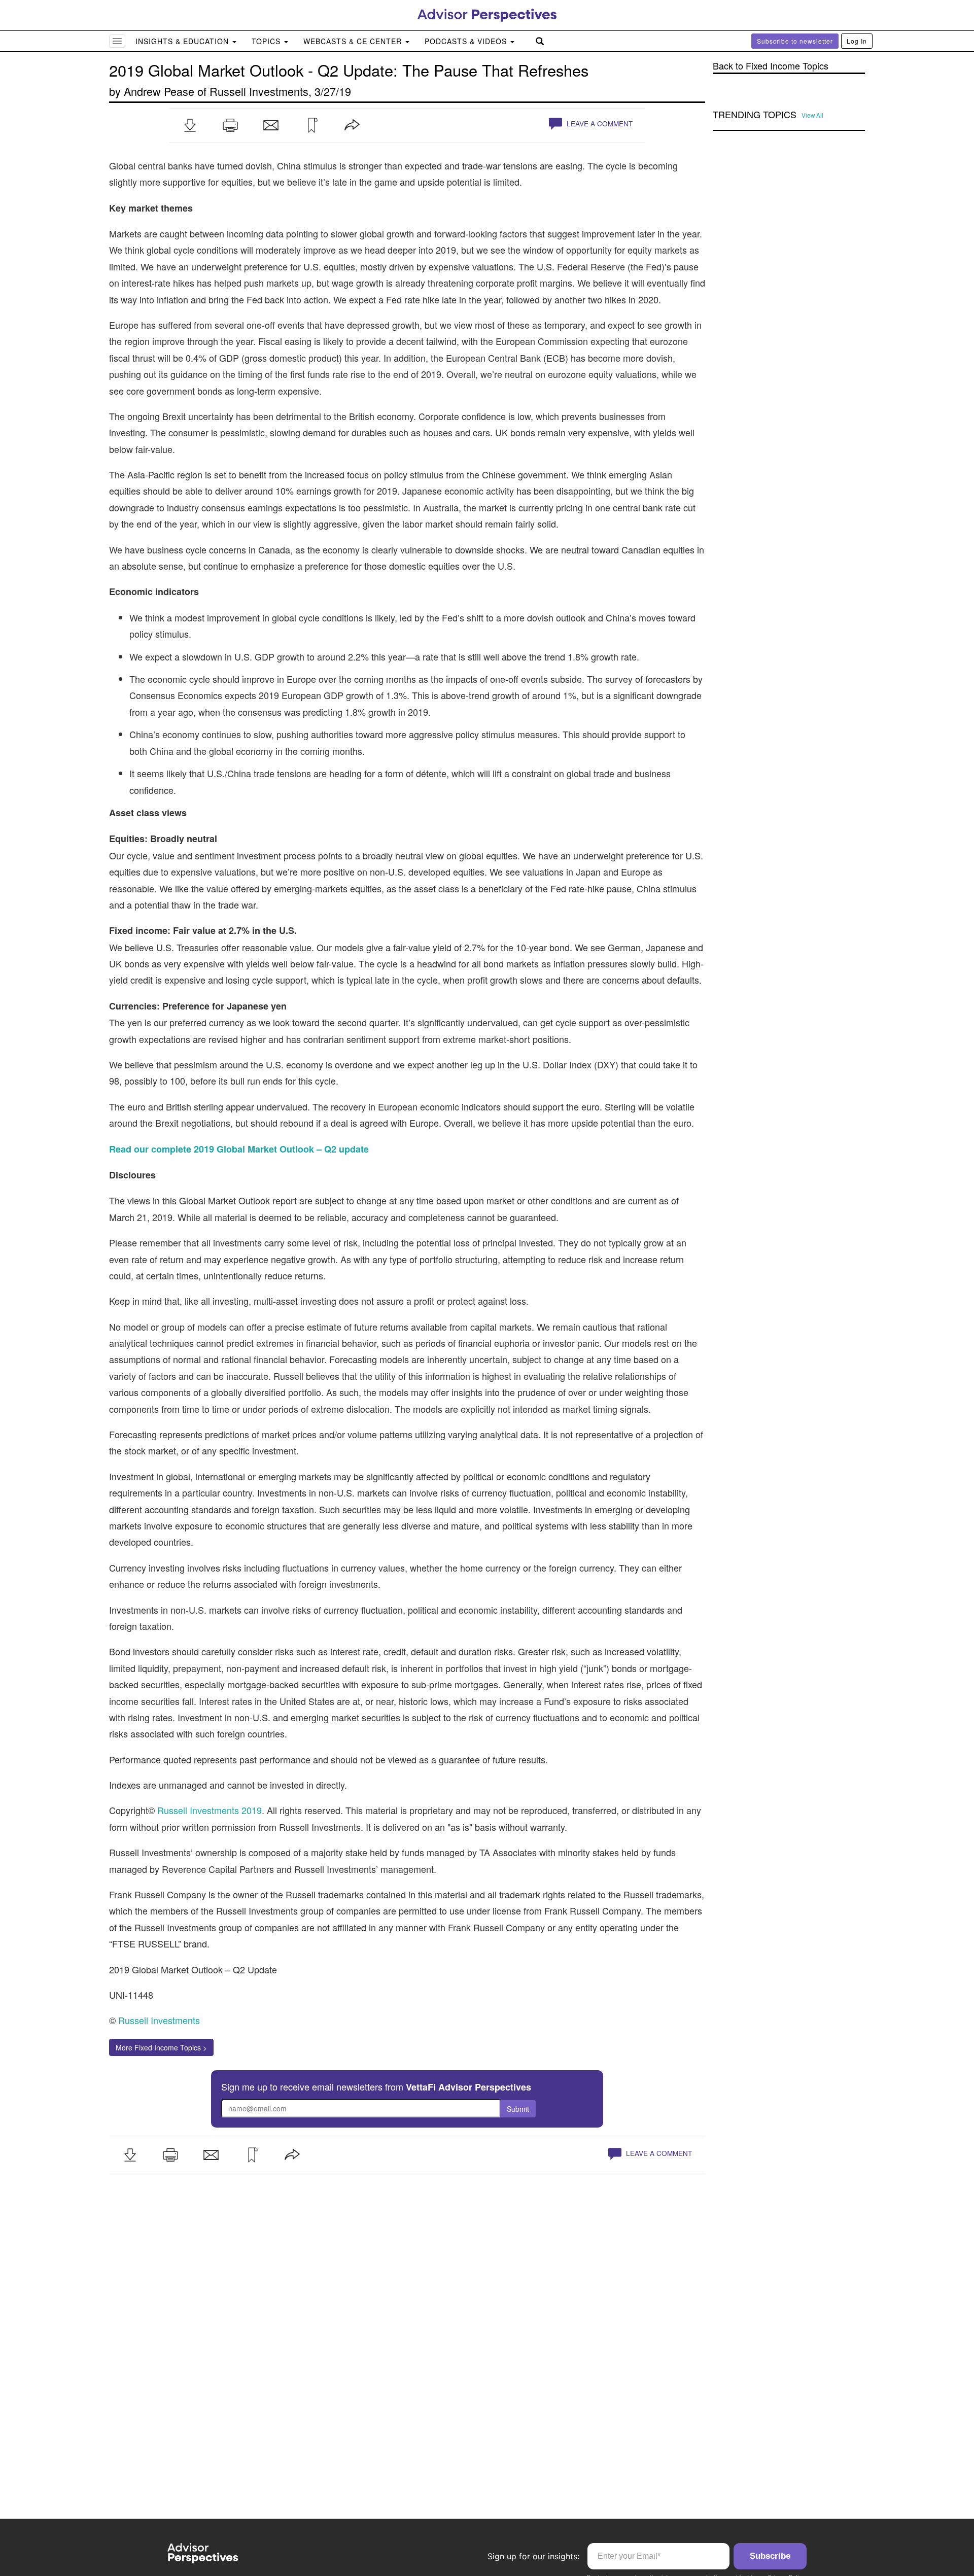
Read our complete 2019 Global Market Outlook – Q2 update (239, 1149)
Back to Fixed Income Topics (771, 66)
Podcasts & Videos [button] (467, 41)
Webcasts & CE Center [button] (354, 41)
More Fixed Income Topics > (161, 2047)
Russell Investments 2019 (210, 1810)
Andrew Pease (159, 91)
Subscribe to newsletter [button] (795, 41)
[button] (190, 125)
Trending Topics (755, 115)
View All (812, 115)
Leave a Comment (599, 124)
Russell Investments (259, 91)
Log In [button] (857, 41)
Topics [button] (267, 41)
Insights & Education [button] (183, 41)
